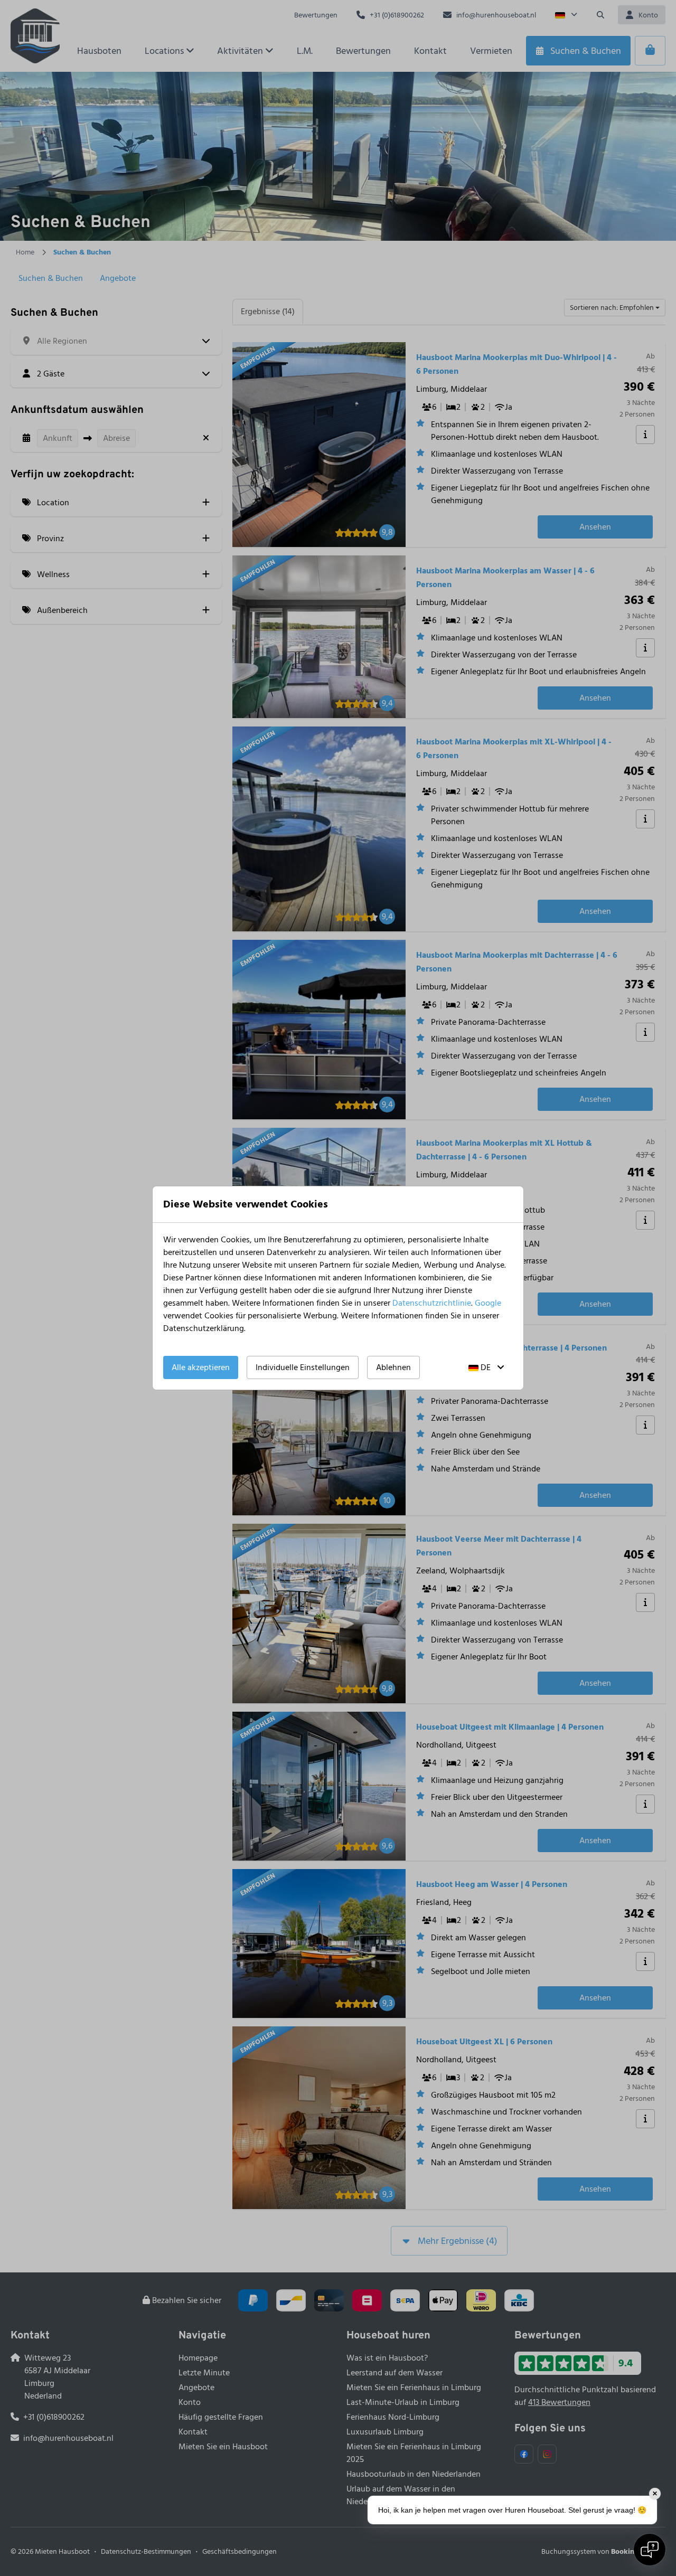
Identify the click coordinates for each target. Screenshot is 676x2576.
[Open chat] (650, 2550)
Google (488, 1303)
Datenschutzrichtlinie (432, 1303)
